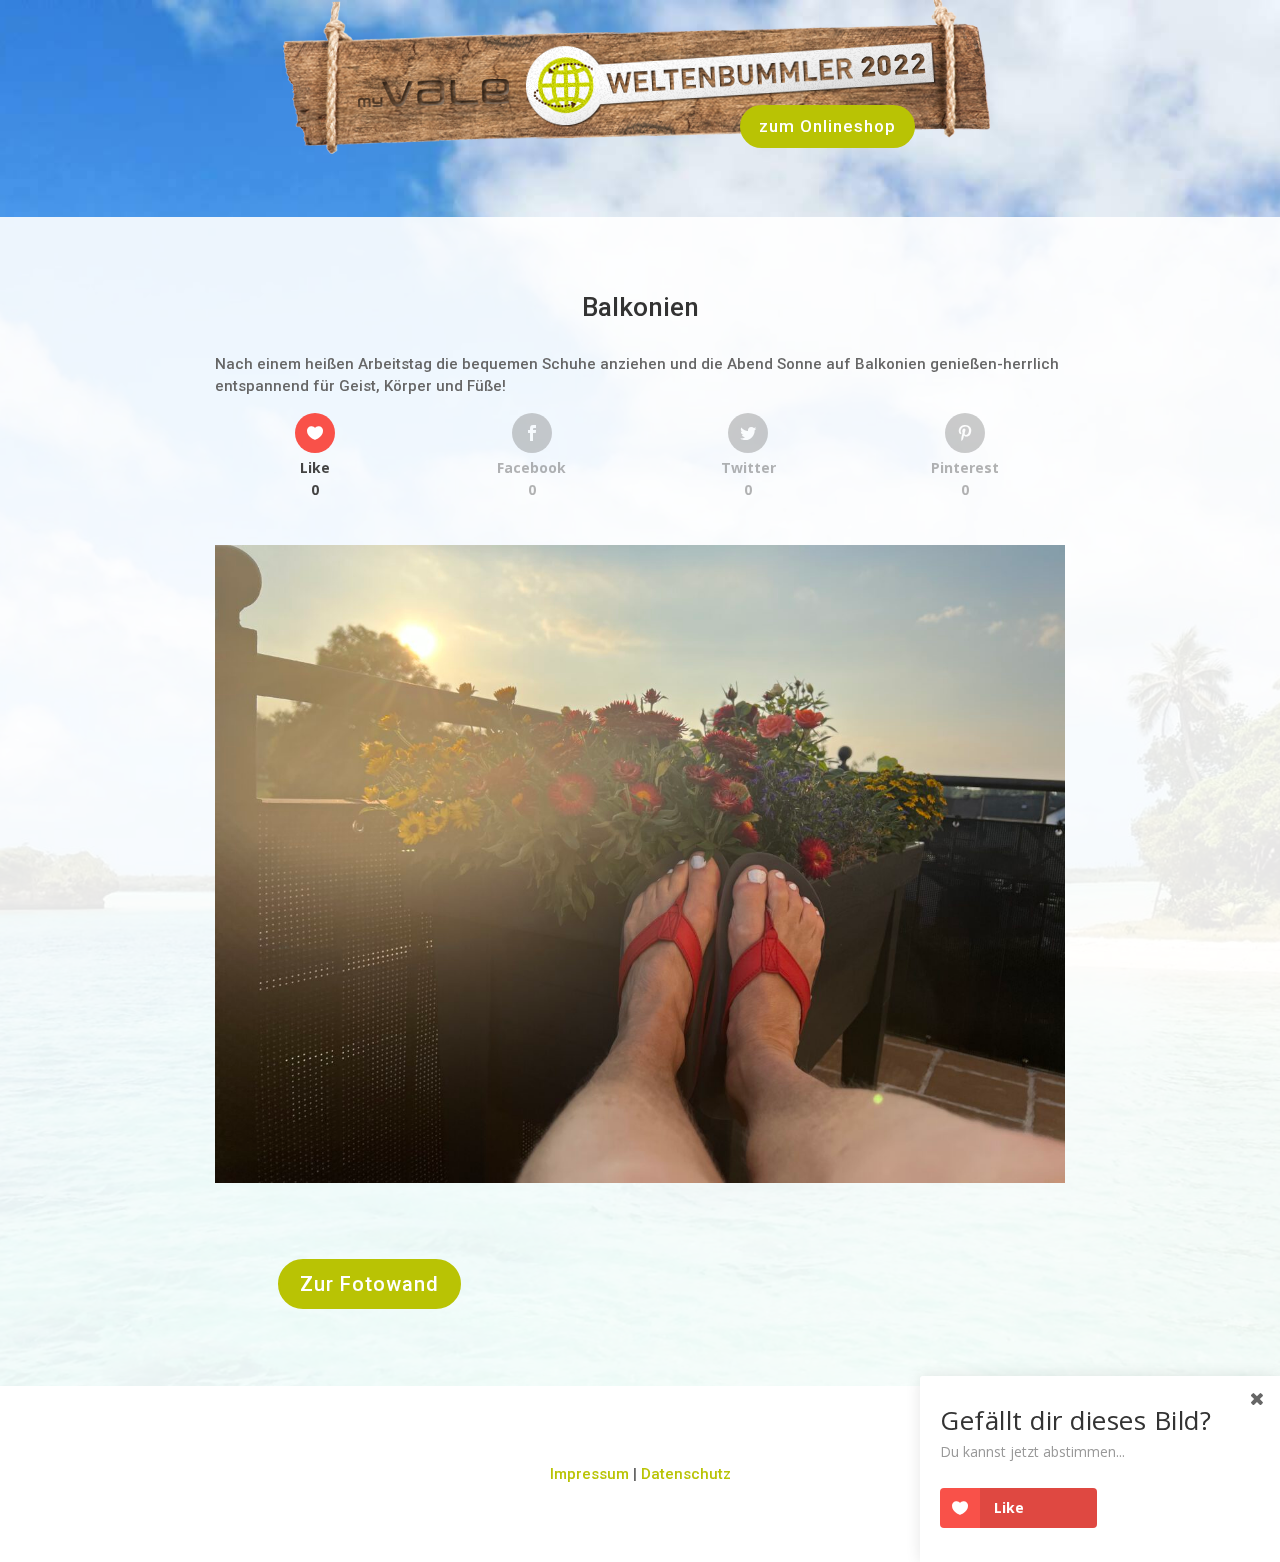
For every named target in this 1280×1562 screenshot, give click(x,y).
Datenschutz (686, 1474)
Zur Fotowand (369, 1284)
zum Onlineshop (827, 126)
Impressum (589, 1474)
